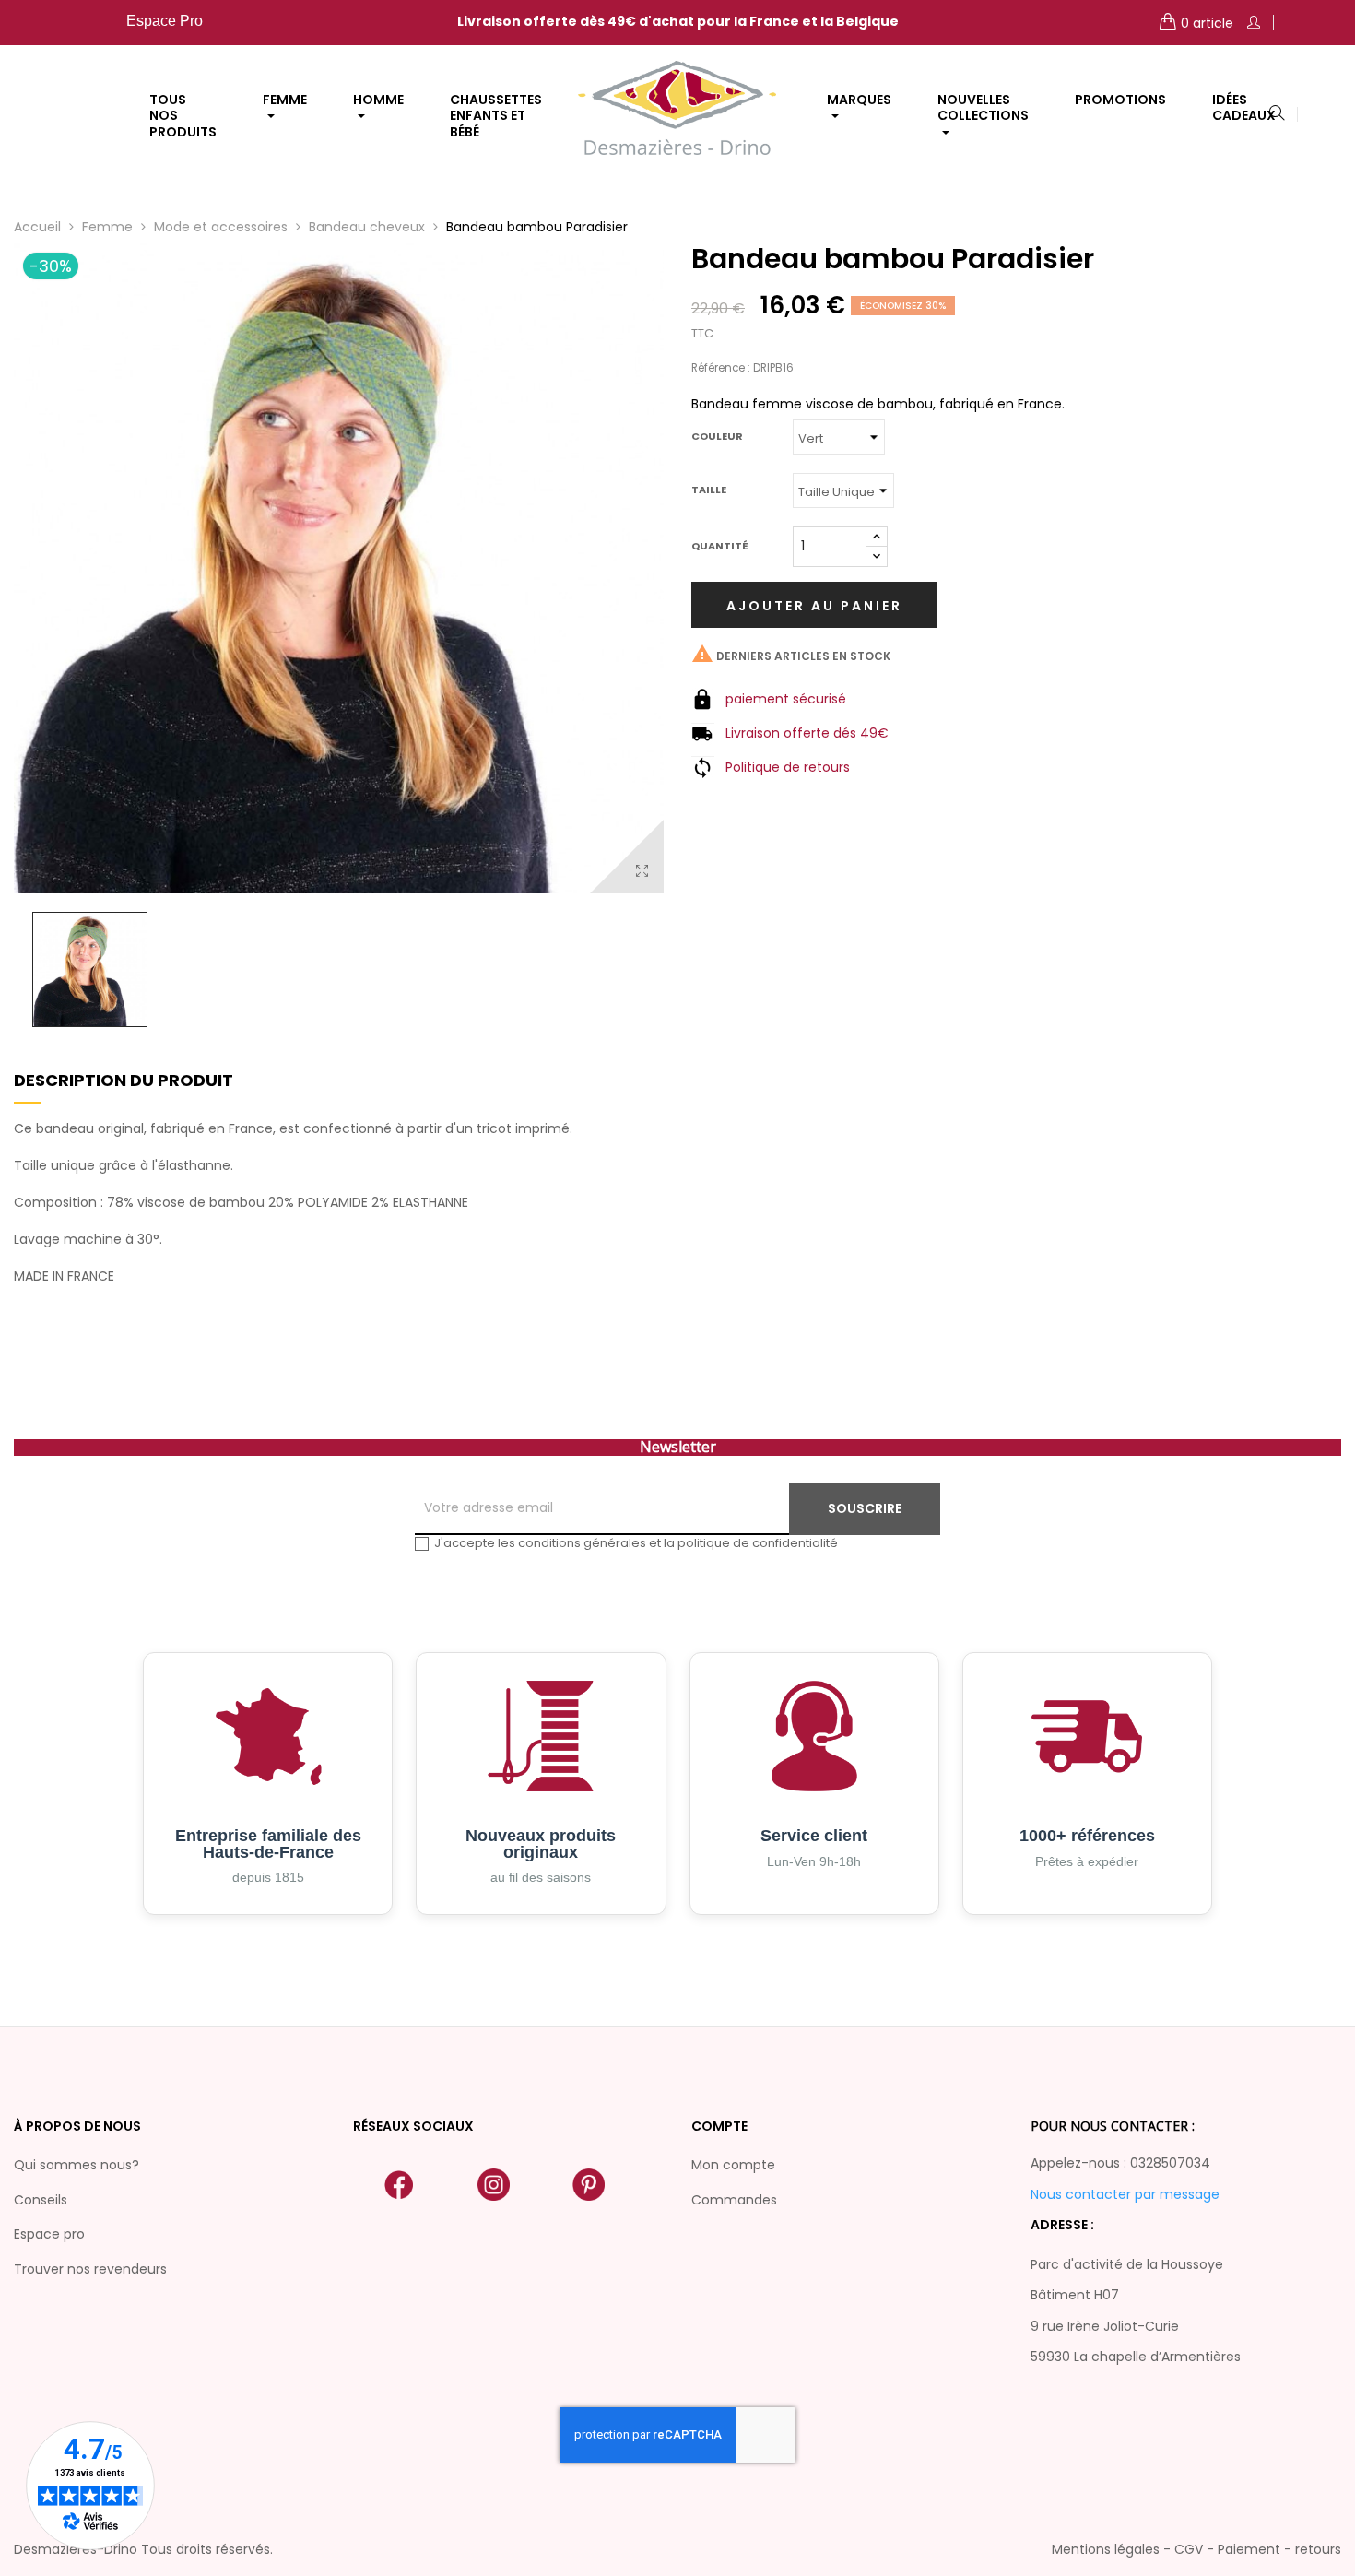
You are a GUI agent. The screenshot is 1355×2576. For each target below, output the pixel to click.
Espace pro (49, 2234)
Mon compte (733, 2165)
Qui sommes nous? (77, 2165)
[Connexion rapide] (1254, 23)
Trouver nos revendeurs (90, 2269)
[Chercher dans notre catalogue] (1277, 114)
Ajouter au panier (814, 606)
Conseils (41, 2200)
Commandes (734, 2200)
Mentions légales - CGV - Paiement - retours (1196, 2549)
